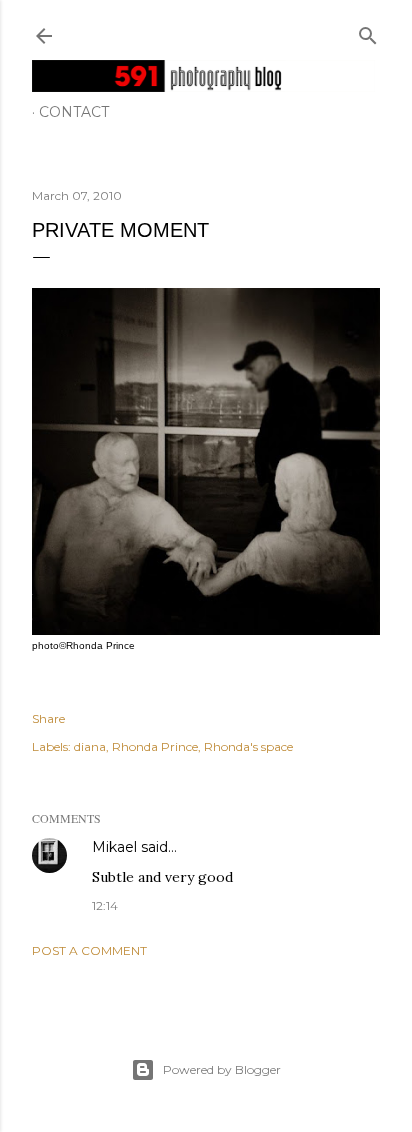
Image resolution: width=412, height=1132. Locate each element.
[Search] (368, 31)
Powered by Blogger (222, 1069)
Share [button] (48, 718)
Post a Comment (89, 950)
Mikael (114, 847)
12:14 (105, 905)
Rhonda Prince (155, 746)
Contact (74, 112)
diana (90, 746)
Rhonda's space (248, 746)
